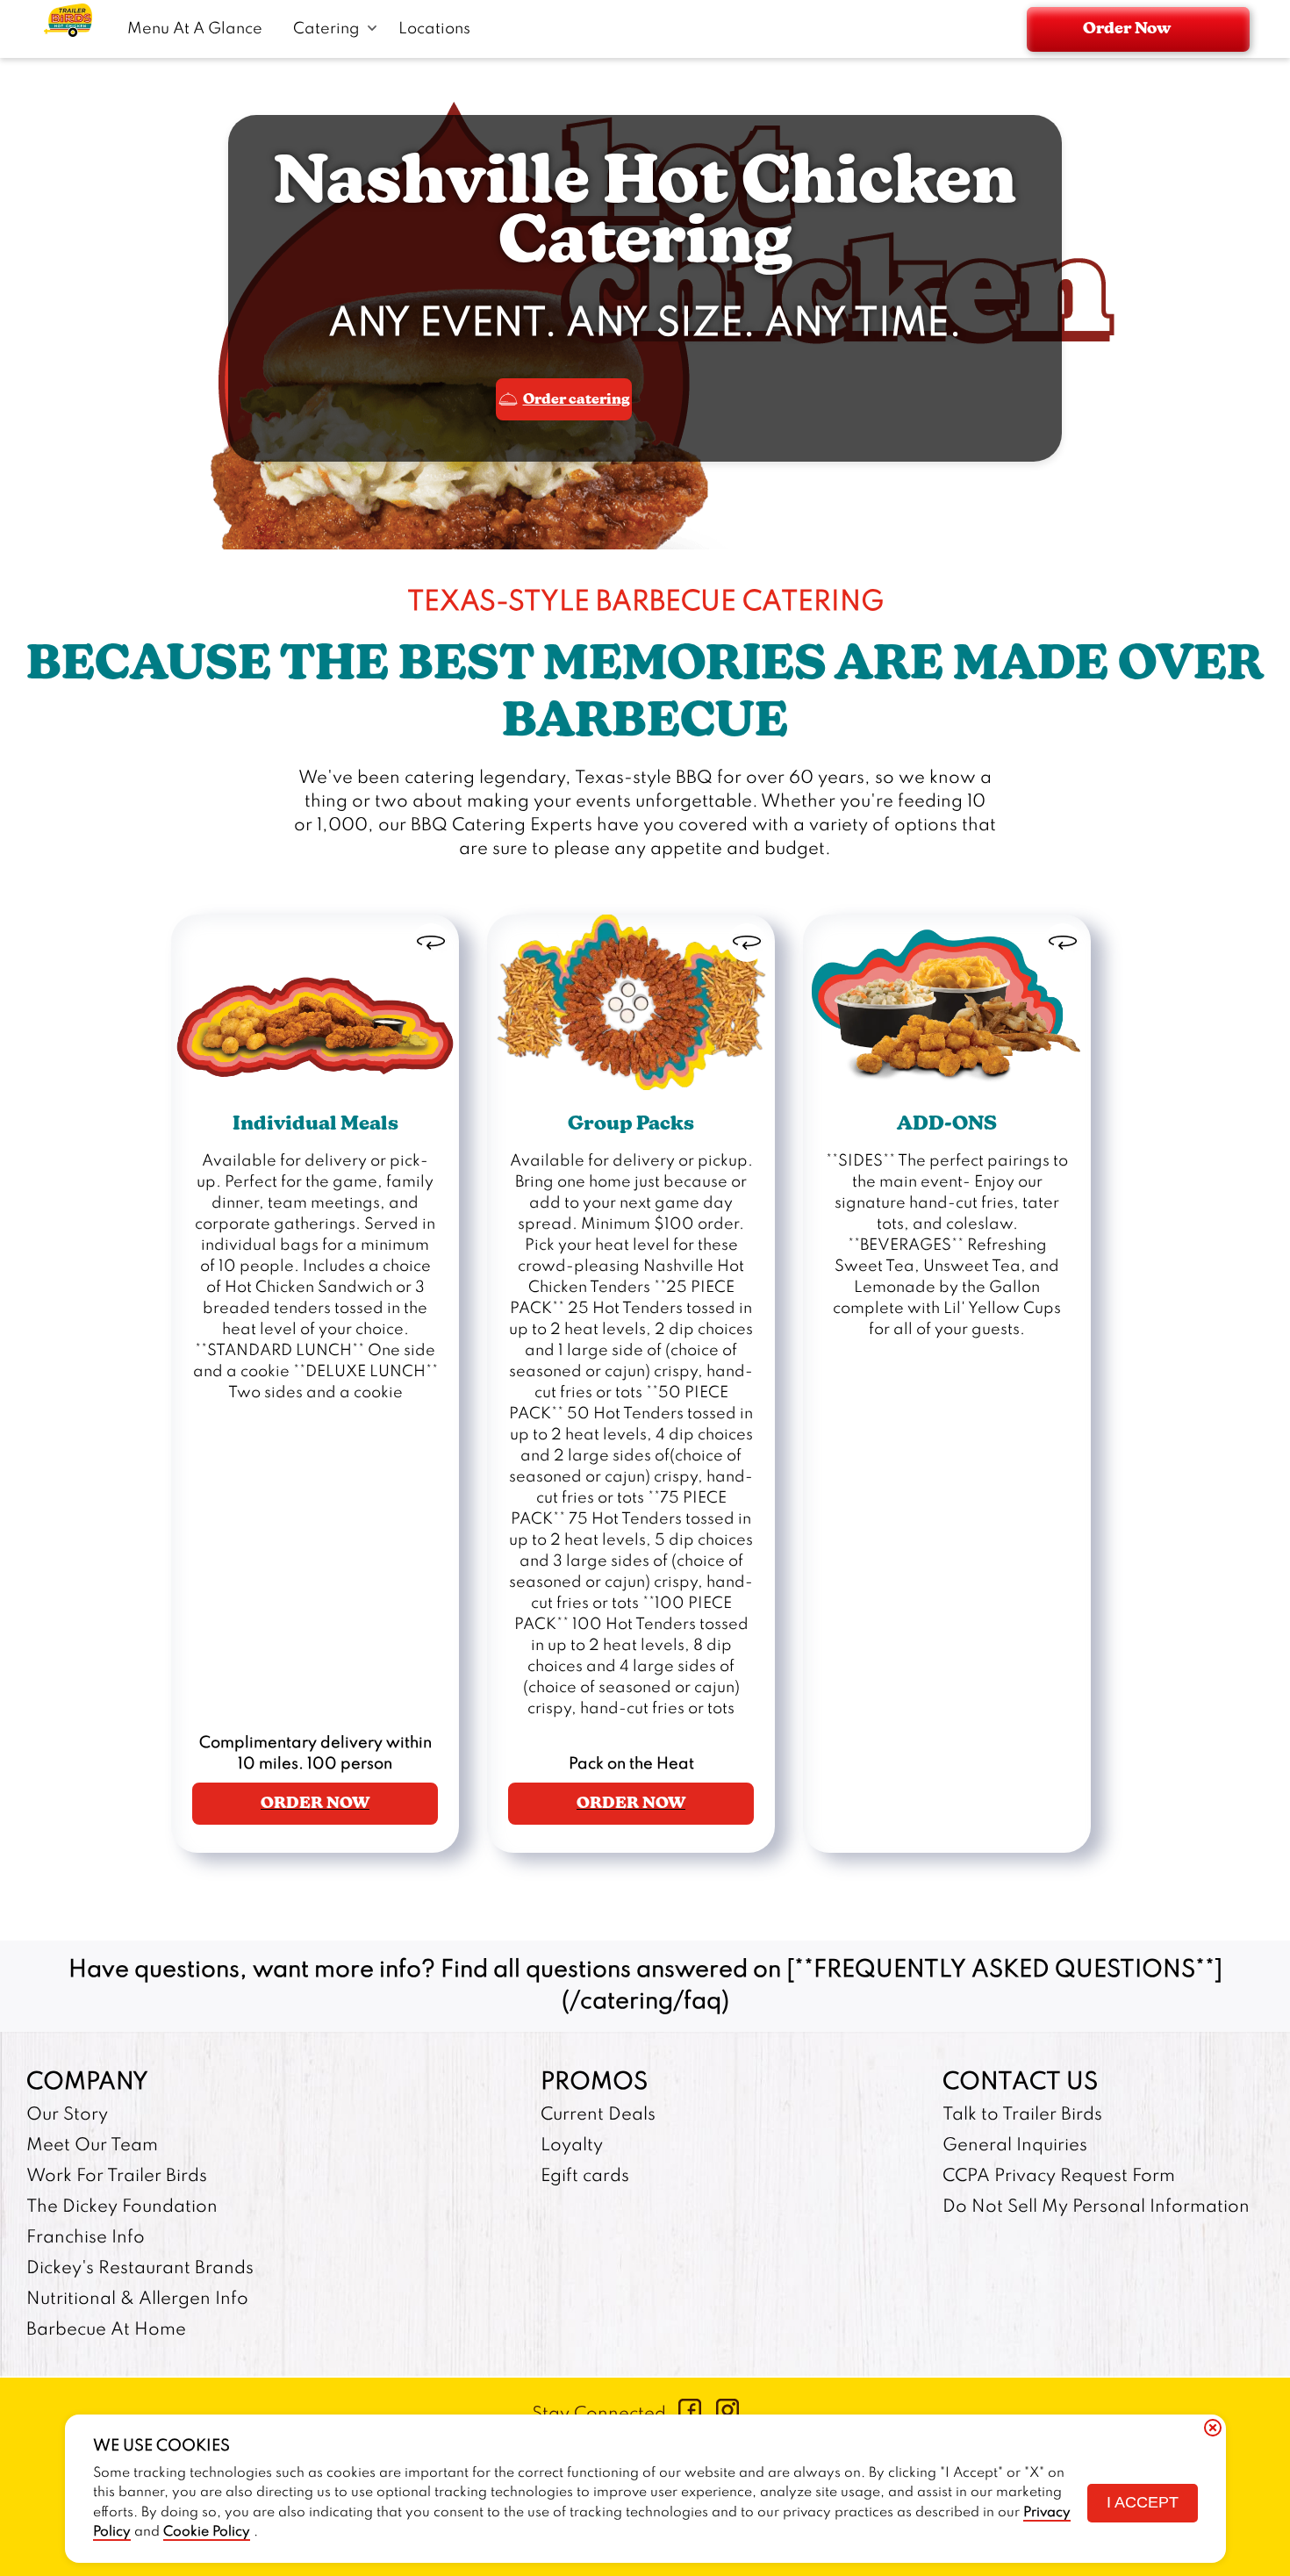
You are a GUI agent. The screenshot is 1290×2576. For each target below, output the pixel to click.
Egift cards (585, 2177)
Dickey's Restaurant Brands (140, 2269)
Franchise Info (86, 2238)
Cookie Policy (207, 2532)
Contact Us (1020, 2082)
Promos (594, 2082)
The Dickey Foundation (122, 2207)
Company (87, 2082)
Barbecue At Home (106, 2330)
